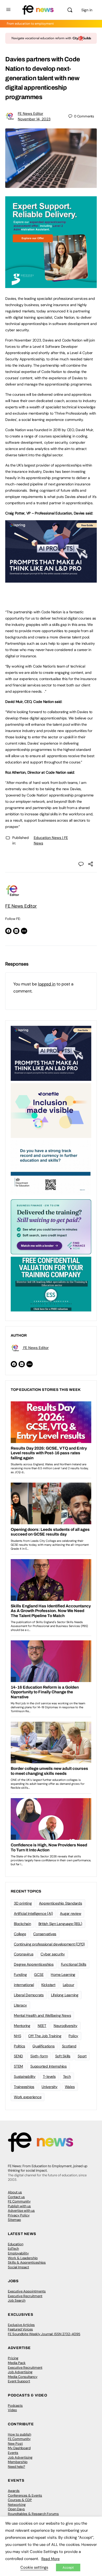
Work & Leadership (23, 2258)
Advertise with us (21, 2211)
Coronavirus (24, 1954)
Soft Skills (63, 2056)
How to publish (19, 2434)
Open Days (16, 2509)
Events (13, 2453)
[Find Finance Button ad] (51, 1226)
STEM (18, 2066)
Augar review (70, 1913)
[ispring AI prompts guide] (51, 580)
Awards (14, 2491)
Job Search (17, 2300)
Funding (20, 1975)
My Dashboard (19, 2448)
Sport (82, 2056)
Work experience (28, 2097)
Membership (18, 2462)
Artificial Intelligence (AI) (33, 1913)
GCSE (39, 1975)
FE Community (19, 2201)
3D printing (23, 1903)
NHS (17, 2036)
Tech (67, 2076)
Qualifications (44, 2046)
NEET (42, 2026)
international (24, 1985)
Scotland (69, 2046)
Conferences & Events (25, 2495)
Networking (17, 2505)
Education (16, 2244)
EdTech (13, 2249)
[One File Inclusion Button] (51, 1110)
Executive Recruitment (25, 2296)
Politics (19, 2046)
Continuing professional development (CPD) (49, 1944)
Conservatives (45, 1934)
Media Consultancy (23, 2377)
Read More (50, 2559)
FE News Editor (30, 113)
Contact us (16, 2197)
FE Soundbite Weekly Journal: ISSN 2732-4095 (44, 2334)
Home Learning (63, 1975)
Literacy (20, 2005)
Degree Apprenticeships (34, 1964)
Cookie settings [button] (34, 2567)
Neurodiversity (66, 2026)
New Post (15, 2444)
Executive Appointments (27, 2291)
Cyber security (53, 1954)
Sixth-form (39, 2056)
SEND (18, 2056)
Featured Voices (20, 2329)
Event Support (19, 2381)
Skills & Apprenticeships (27, 2262)
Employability (18, 2253)
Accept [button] (68, 2567)
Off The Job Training (45, 2036)
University (50, 2087)
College (20, 1934)
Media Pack (17, 2363)
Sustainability (25, 2076)
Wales (70, 2087)
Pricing (13, 2358)
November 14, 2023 (34, 119)
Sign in (87, 10)
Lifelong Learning (65, 1995)
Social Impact (18, 2267)
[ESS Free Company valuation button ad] (51, 1284)
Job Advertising (20, 2372)
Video (12, 2410)
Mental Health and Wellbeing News (42, 2015)
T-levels (49, 2076)
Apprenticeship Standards (60, 1903)
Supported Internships (49, 2066)
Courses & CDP (20, 2500)
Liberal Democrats (29, 1995)
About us (15, 2192)
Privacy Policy (19, 2215)
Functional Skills (74, 1964)
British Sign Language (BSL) (60, 1924)
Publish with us (19, 2206)
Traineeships (24, 2087)
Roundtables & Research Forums (33, 2514)
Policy (73, 2036)
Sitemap (14, 2220)
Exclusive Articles (21, 2325)
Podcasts (15, 2406)
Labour (69, 1985)
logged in (47, 984)
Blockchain (22, 1924)
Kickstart (48, 1985)
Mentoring (22, 2026)
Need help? (16, 2467)
